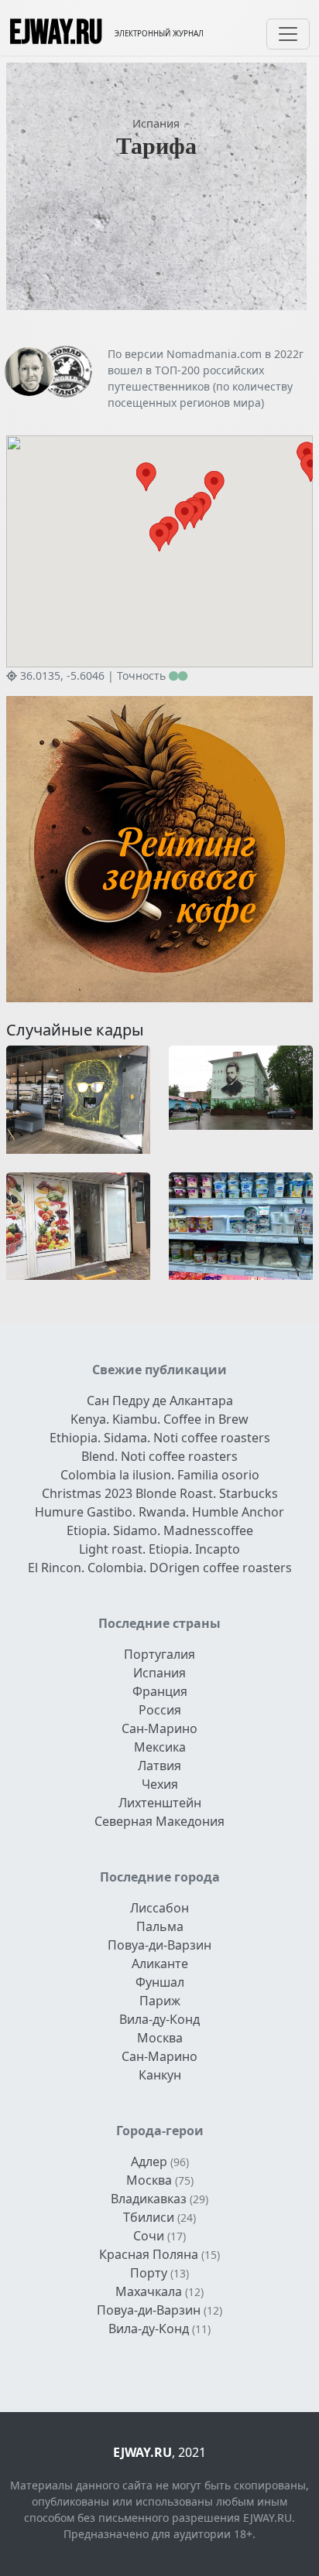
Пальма (160, 1926)
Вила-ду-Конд (159, 2019)
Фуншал (160, 1982)
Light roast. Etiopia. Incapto (159, 1549)
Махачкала (149, 2291)
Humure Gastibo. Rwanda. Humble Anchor (159, 1512)
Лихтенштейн (160, 1803)
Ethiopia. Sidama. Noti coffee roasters (160, 1438)
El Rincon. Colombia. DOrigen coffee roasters (160, 1568)
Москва (160, 2038)
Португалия (159, 1654)
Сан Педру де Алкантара (160, 1401)
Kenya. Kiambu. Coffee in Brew (159, 1419)
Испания (156, 123)
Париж (160, 2001)
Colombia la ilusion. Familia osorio (160, 1475)
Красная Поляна (149, 2254)
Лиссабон (159, 1908)
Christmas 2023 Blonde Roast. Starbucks (160, 1493)
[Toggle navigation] (288, 34)
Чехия (160, 1784)
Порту (149, 2273)
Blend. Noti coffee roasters (159, 1456)
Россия (160, 1710)
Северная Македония (159, 1821)
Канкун (160, 2075)
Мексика (160, 1747)
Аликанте (160, 1964)
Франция (160, 1691)
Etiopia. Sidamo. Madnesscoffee (160, 1530)
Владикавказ (149, 2199)
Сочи (149, 2236)
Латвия (159, 1766)
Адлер (149, 2161)
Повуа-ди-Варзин (159, 1945)
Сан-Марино (159, 1728)
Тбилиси (149, 2217)
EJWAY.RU (56, 34)
